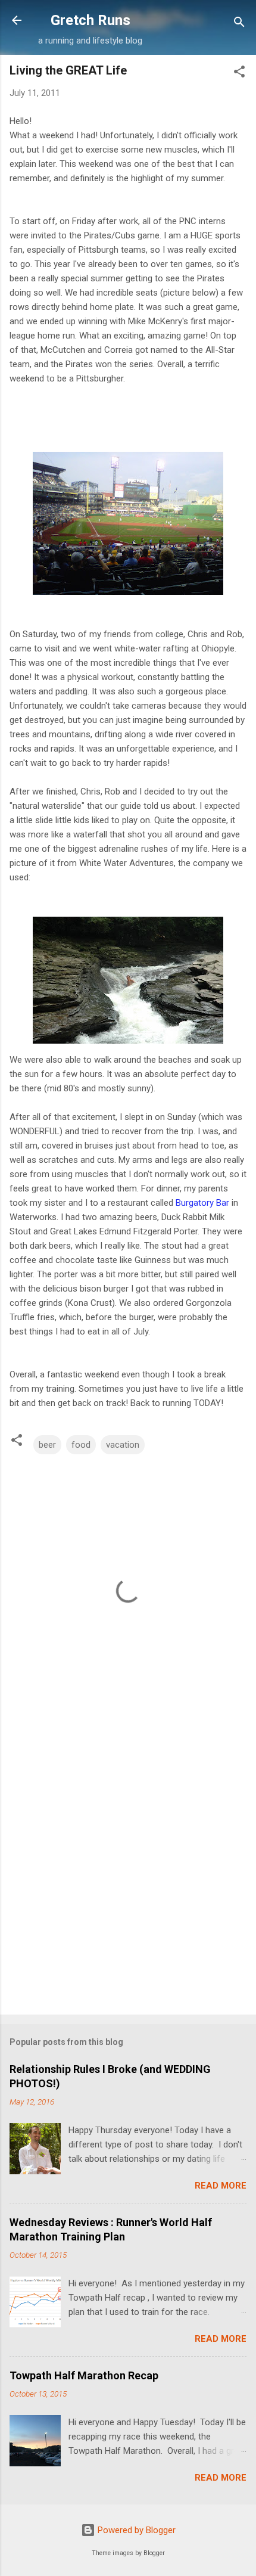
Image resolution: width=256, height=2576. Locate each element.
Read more (221, 2186)
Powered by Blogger (135, 2530)
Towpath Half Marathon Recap (84, 2375)
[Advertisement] (128, 1867)
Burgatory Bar (202, 1203)
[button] (239, 74)
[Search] (239, 24)
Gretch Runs (90, 20)
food (81, 1445)
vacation (123, 1445)
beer (47, 1445)
